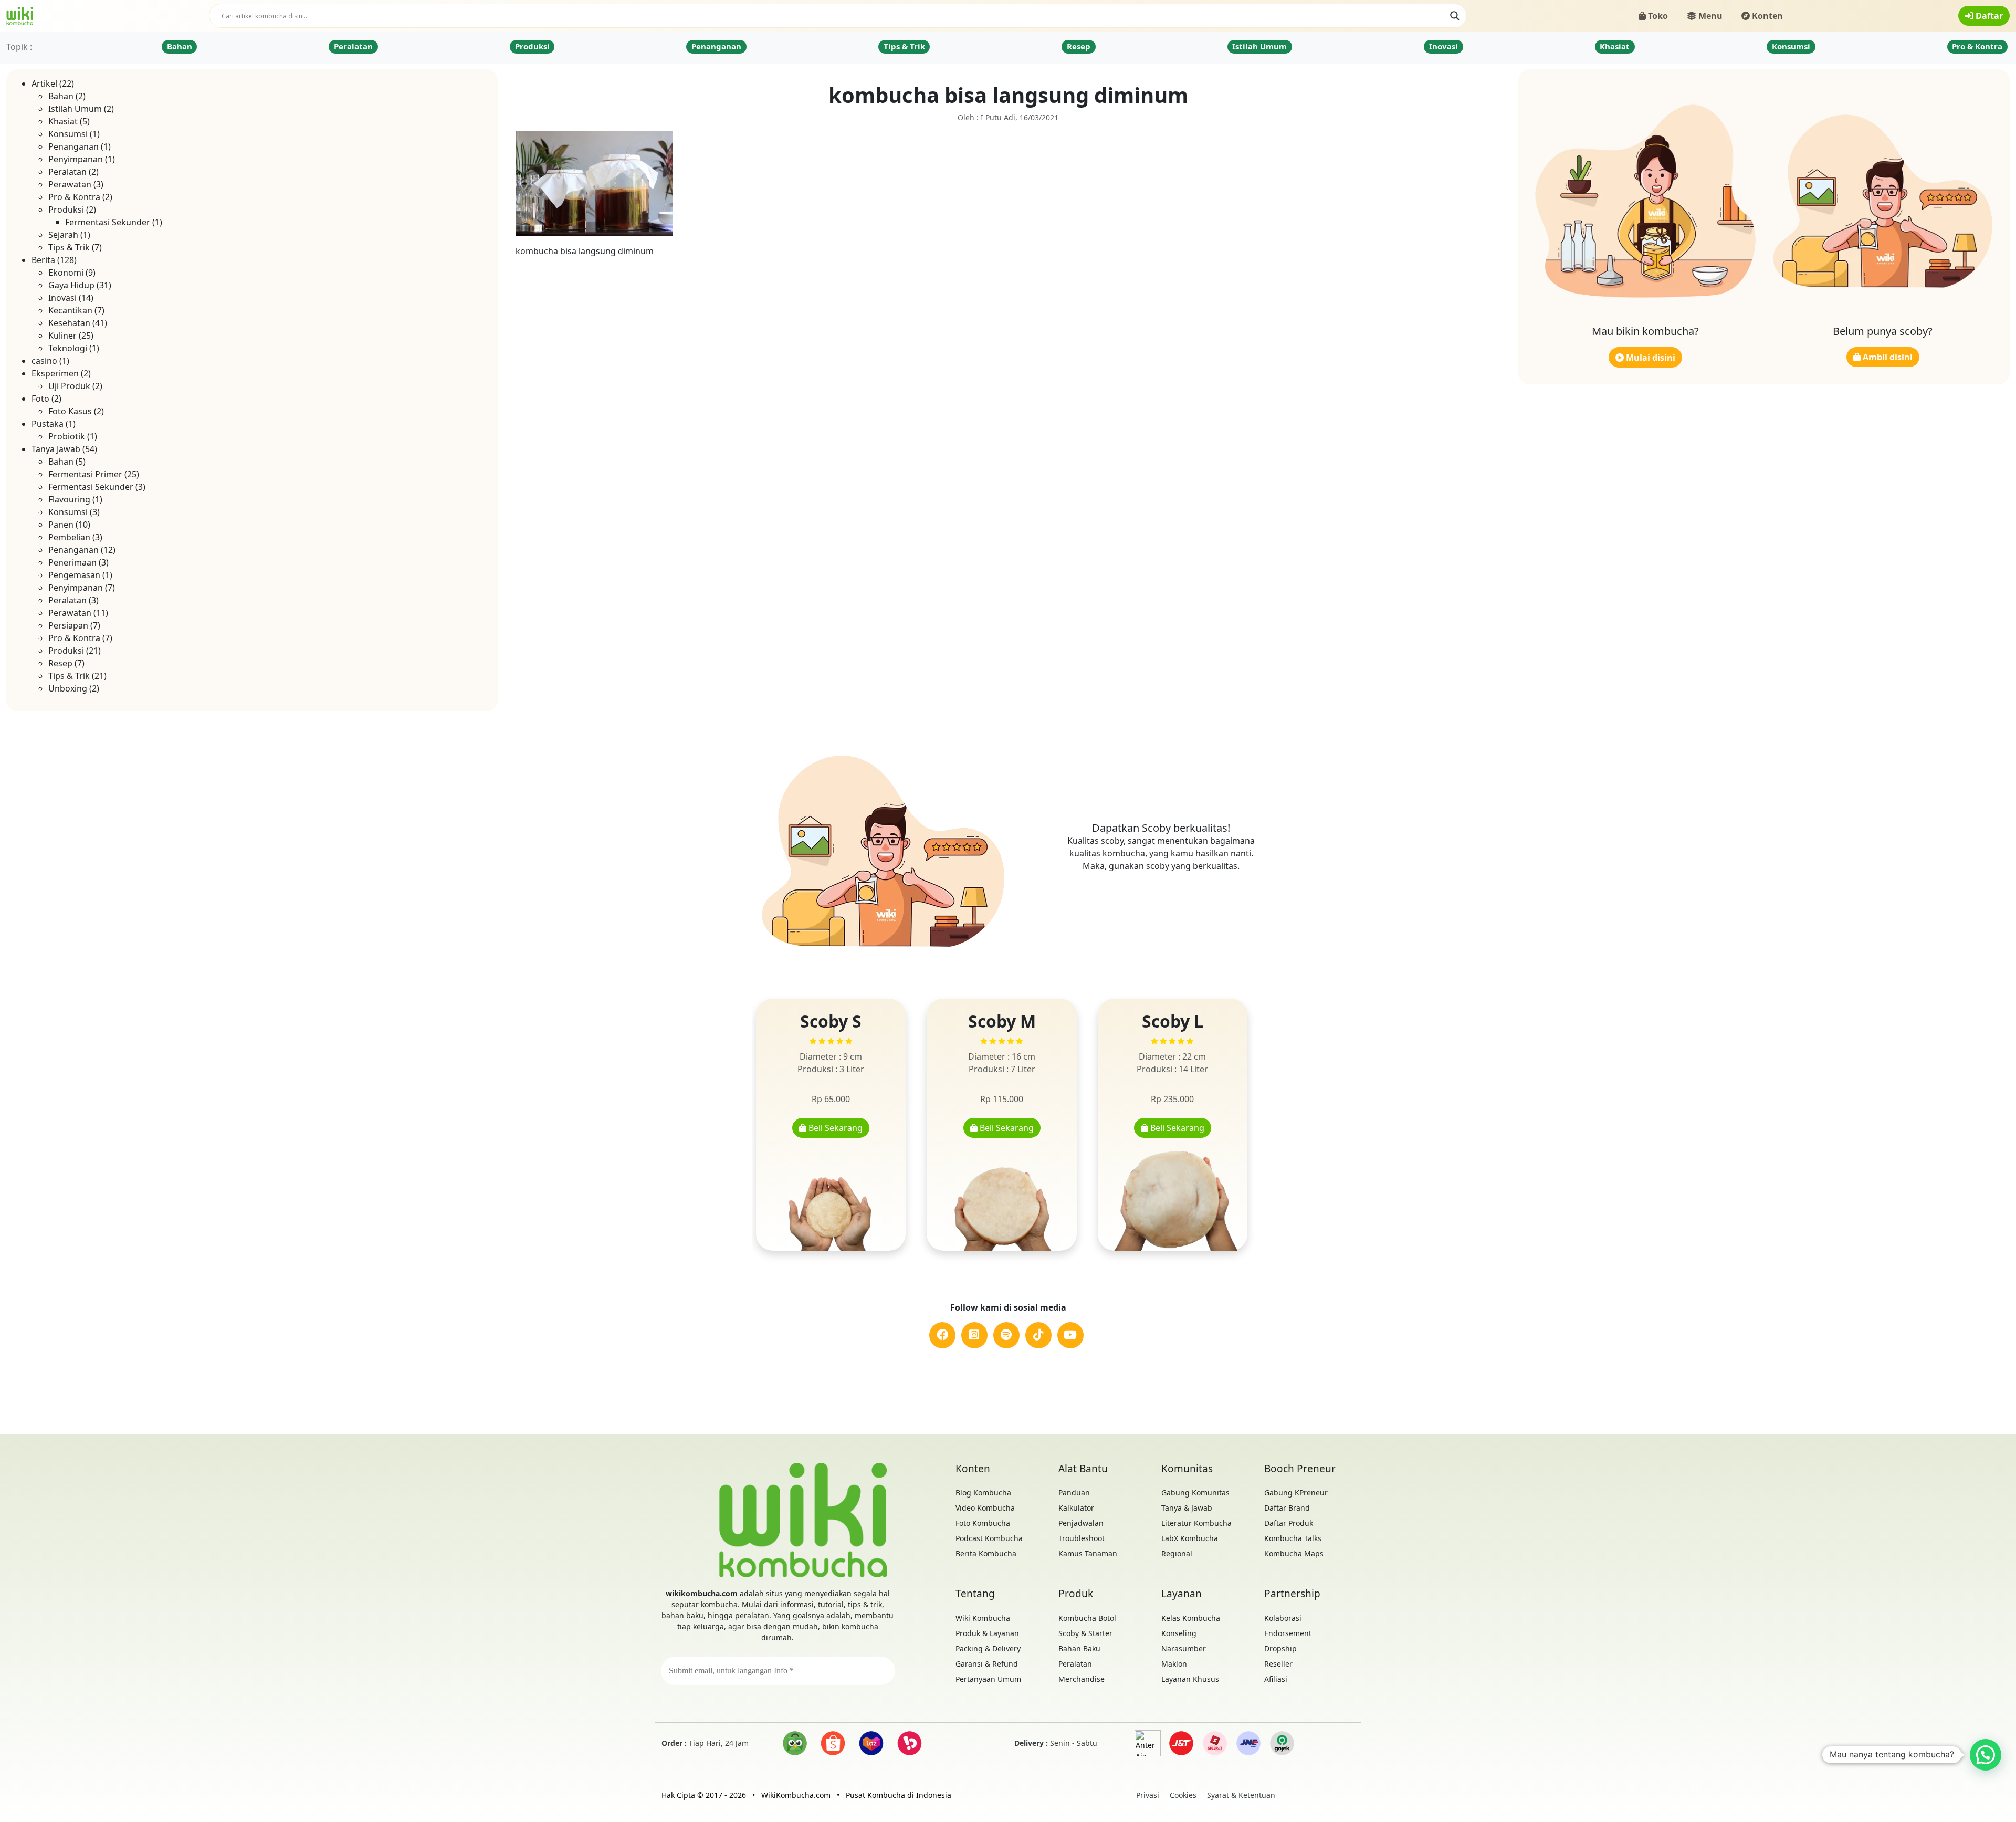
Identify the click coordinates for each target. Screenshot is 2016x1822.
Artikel (44, 83)
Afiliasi (1276, 1679)
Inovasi (1443, 46)
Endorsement (1288, 1633)
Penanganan (716, 46)
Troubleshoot (1081, 1538)
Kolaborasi (1283, 1618)
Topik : (19, 47)
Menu (1709, 16)
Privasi (1148, 1795)
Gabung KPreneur (1296, 1493)
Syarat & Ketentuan (1241, 1795)
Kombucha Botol (1087, 1618)
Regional (1177, 1553)
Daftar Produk (1289, 1523)
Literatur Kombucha (1196, 1523)
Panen (61, 525)
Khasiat (1615, 46)
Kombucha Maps (1294, 1553)
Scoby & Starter (1085, 1633)
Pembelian (69, 537)
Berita (43, 260)
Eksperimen (55, 373)
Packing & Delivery (988, 1648)
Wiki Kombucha (983, 1618)
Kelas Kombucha (1191, 1618)
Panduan (1074, 1493)
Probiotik (67, 436)
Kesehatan (69, 323)
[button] (1986, 1755)
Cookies (1183, 1795)
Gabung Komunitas (1195, 1493)
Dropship (1280, 1648)
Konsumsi (1791, 46)
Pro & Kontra (1977, 46)
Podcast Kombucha (989, 1538)
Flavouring (69, 499)
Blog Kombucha (983, 1493)
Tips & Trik (904, 46)
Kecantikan (70, 310)
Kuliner (62, 336)
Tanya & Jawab (1187, 1508)
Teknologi (68, 348)
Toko (1657, 16)
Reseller (1278, 1664)
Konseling (1179, 1633)
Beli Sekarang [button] (834, 1128)
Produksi (532, 46)
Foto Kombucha (983, 1523)
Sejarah (63, 235)
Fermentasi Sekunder (108, 222)
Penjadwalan (1081, 1523)
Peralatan (353, 46)
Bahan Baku (1079, 1648)
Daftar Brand (1287, 1508)
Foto (40, 399)
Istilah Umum (1259, 46)
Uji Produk (69, 386)
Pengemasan (74, 575)
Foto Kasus (70, 411)
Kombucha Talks (1293, 1538)
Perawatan (70, 184)
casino (44, 361)
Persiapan (68, 625)
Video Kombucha (985, 1508)
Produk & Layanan (987, 1633)
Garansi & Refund (987, 1664)
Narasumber (1184, 1648)
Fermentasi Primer (85, 474)
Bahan (180, 46)
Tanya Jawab (56, 449)
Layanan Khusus (1190, 1679)
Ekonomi (66, 273)
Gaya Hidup (71, 285)
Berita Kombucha (986, 1553)
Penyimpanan (76, 159)
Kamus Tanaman (1088, 1553)
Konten (1766, 16)
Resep (1079, 46)
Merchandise (1081, 1679)
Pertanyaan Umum (988, 1679)
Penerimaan (72, 562)
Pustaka (48, 424)
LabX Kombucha (1190, 1538)
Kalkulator (1076, 1508)
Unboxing (68, 688)
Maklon (1174, 1664)
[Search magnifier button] (1455, 16)
